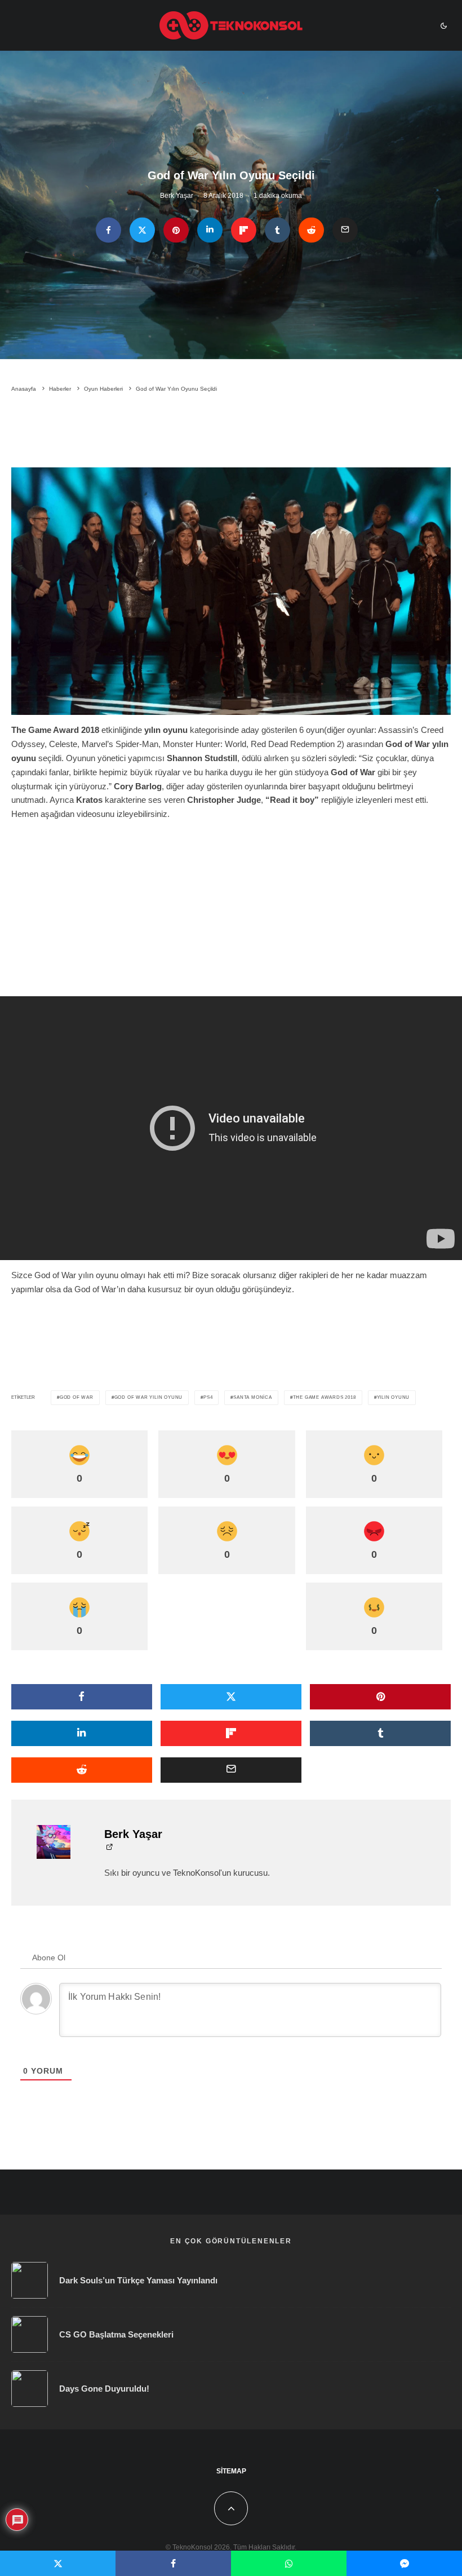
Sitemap (231, 2471)
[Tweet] (142, 230)
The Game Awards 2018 (325, 1397)
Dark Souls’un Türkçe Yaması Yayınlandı (138, 2280)
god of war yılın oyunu (149, 1397)
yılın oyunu (394, 1397)
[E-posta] (345, 230)
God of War (77, 1397)
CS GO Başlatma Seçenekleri (116, 2334)
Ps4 (208, 1397)
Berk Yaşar (177, 196)
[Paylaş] (108, 230)
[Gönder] (311, 230)
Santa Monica (253, 1397)
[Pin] (176, 230)
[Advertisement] (231, 432)
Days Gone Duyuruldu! (104, 2389)
